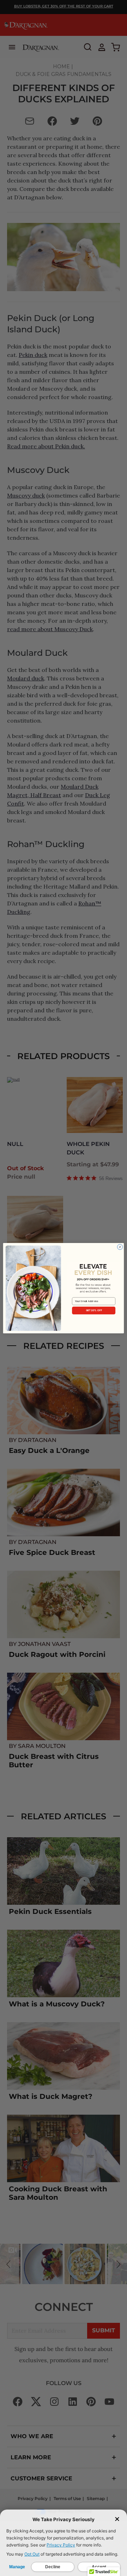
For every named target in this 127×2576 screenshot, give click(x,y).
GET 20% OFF (94, 1310)
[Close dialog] (120, 1247)
